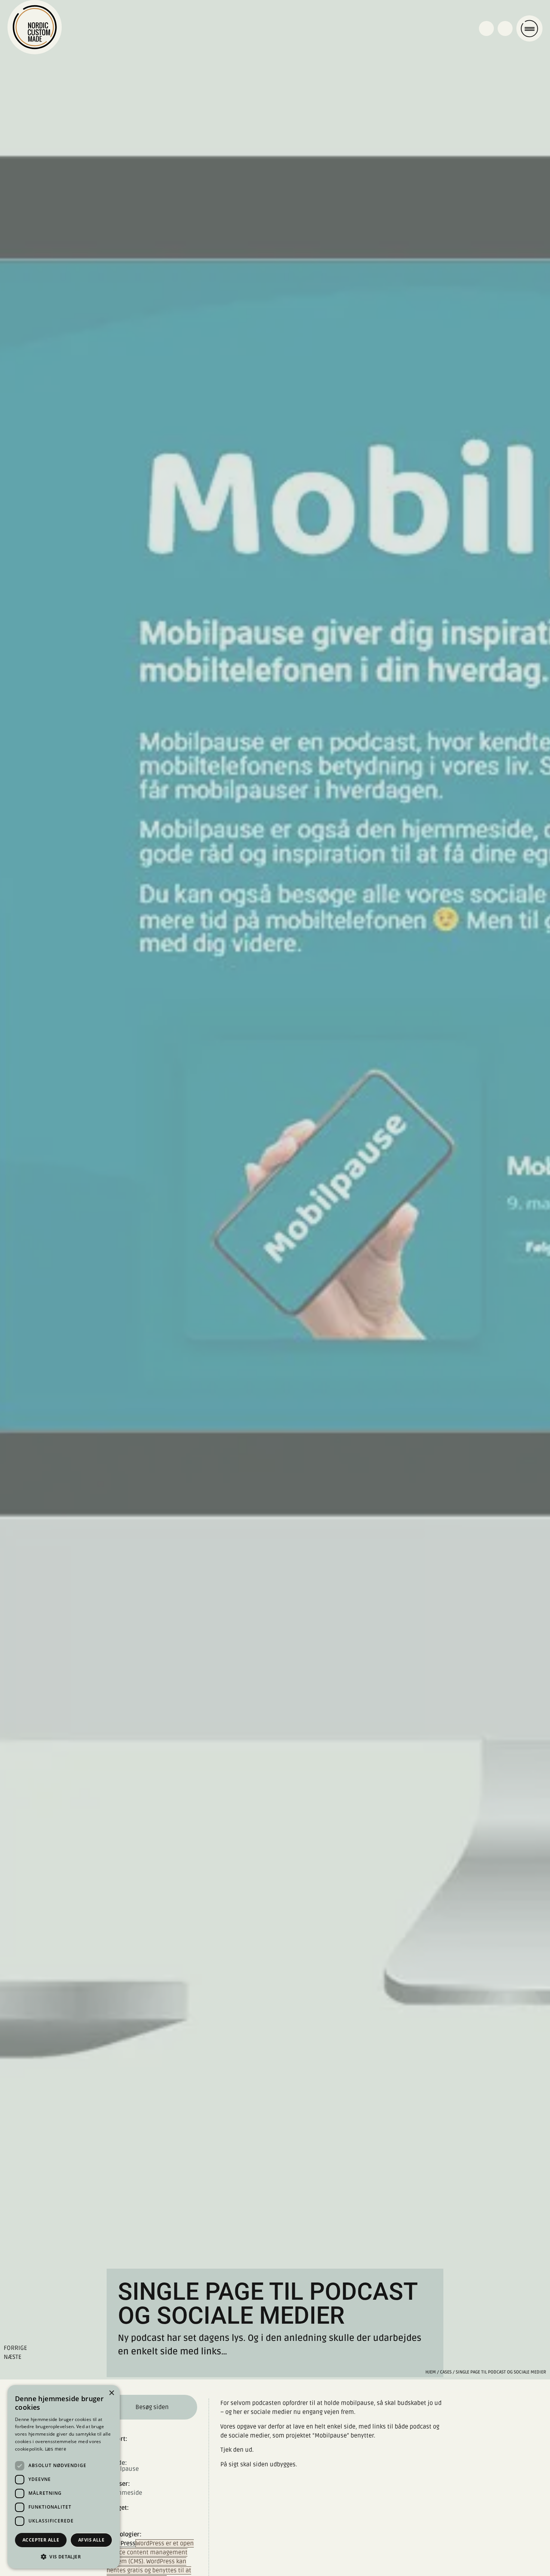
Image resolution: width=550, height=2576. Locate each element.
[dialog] (64, 2477)
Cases (446, 2372)
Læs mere (56, 2449)
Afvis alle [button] (91, 2540)
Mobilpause (123, 2466)
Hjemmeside (124, 2493)
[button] (64, 2557)
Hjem (431, 2372)
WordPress (121, 2543)
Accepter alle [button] (41, 2540)
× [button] (111, 2393)
